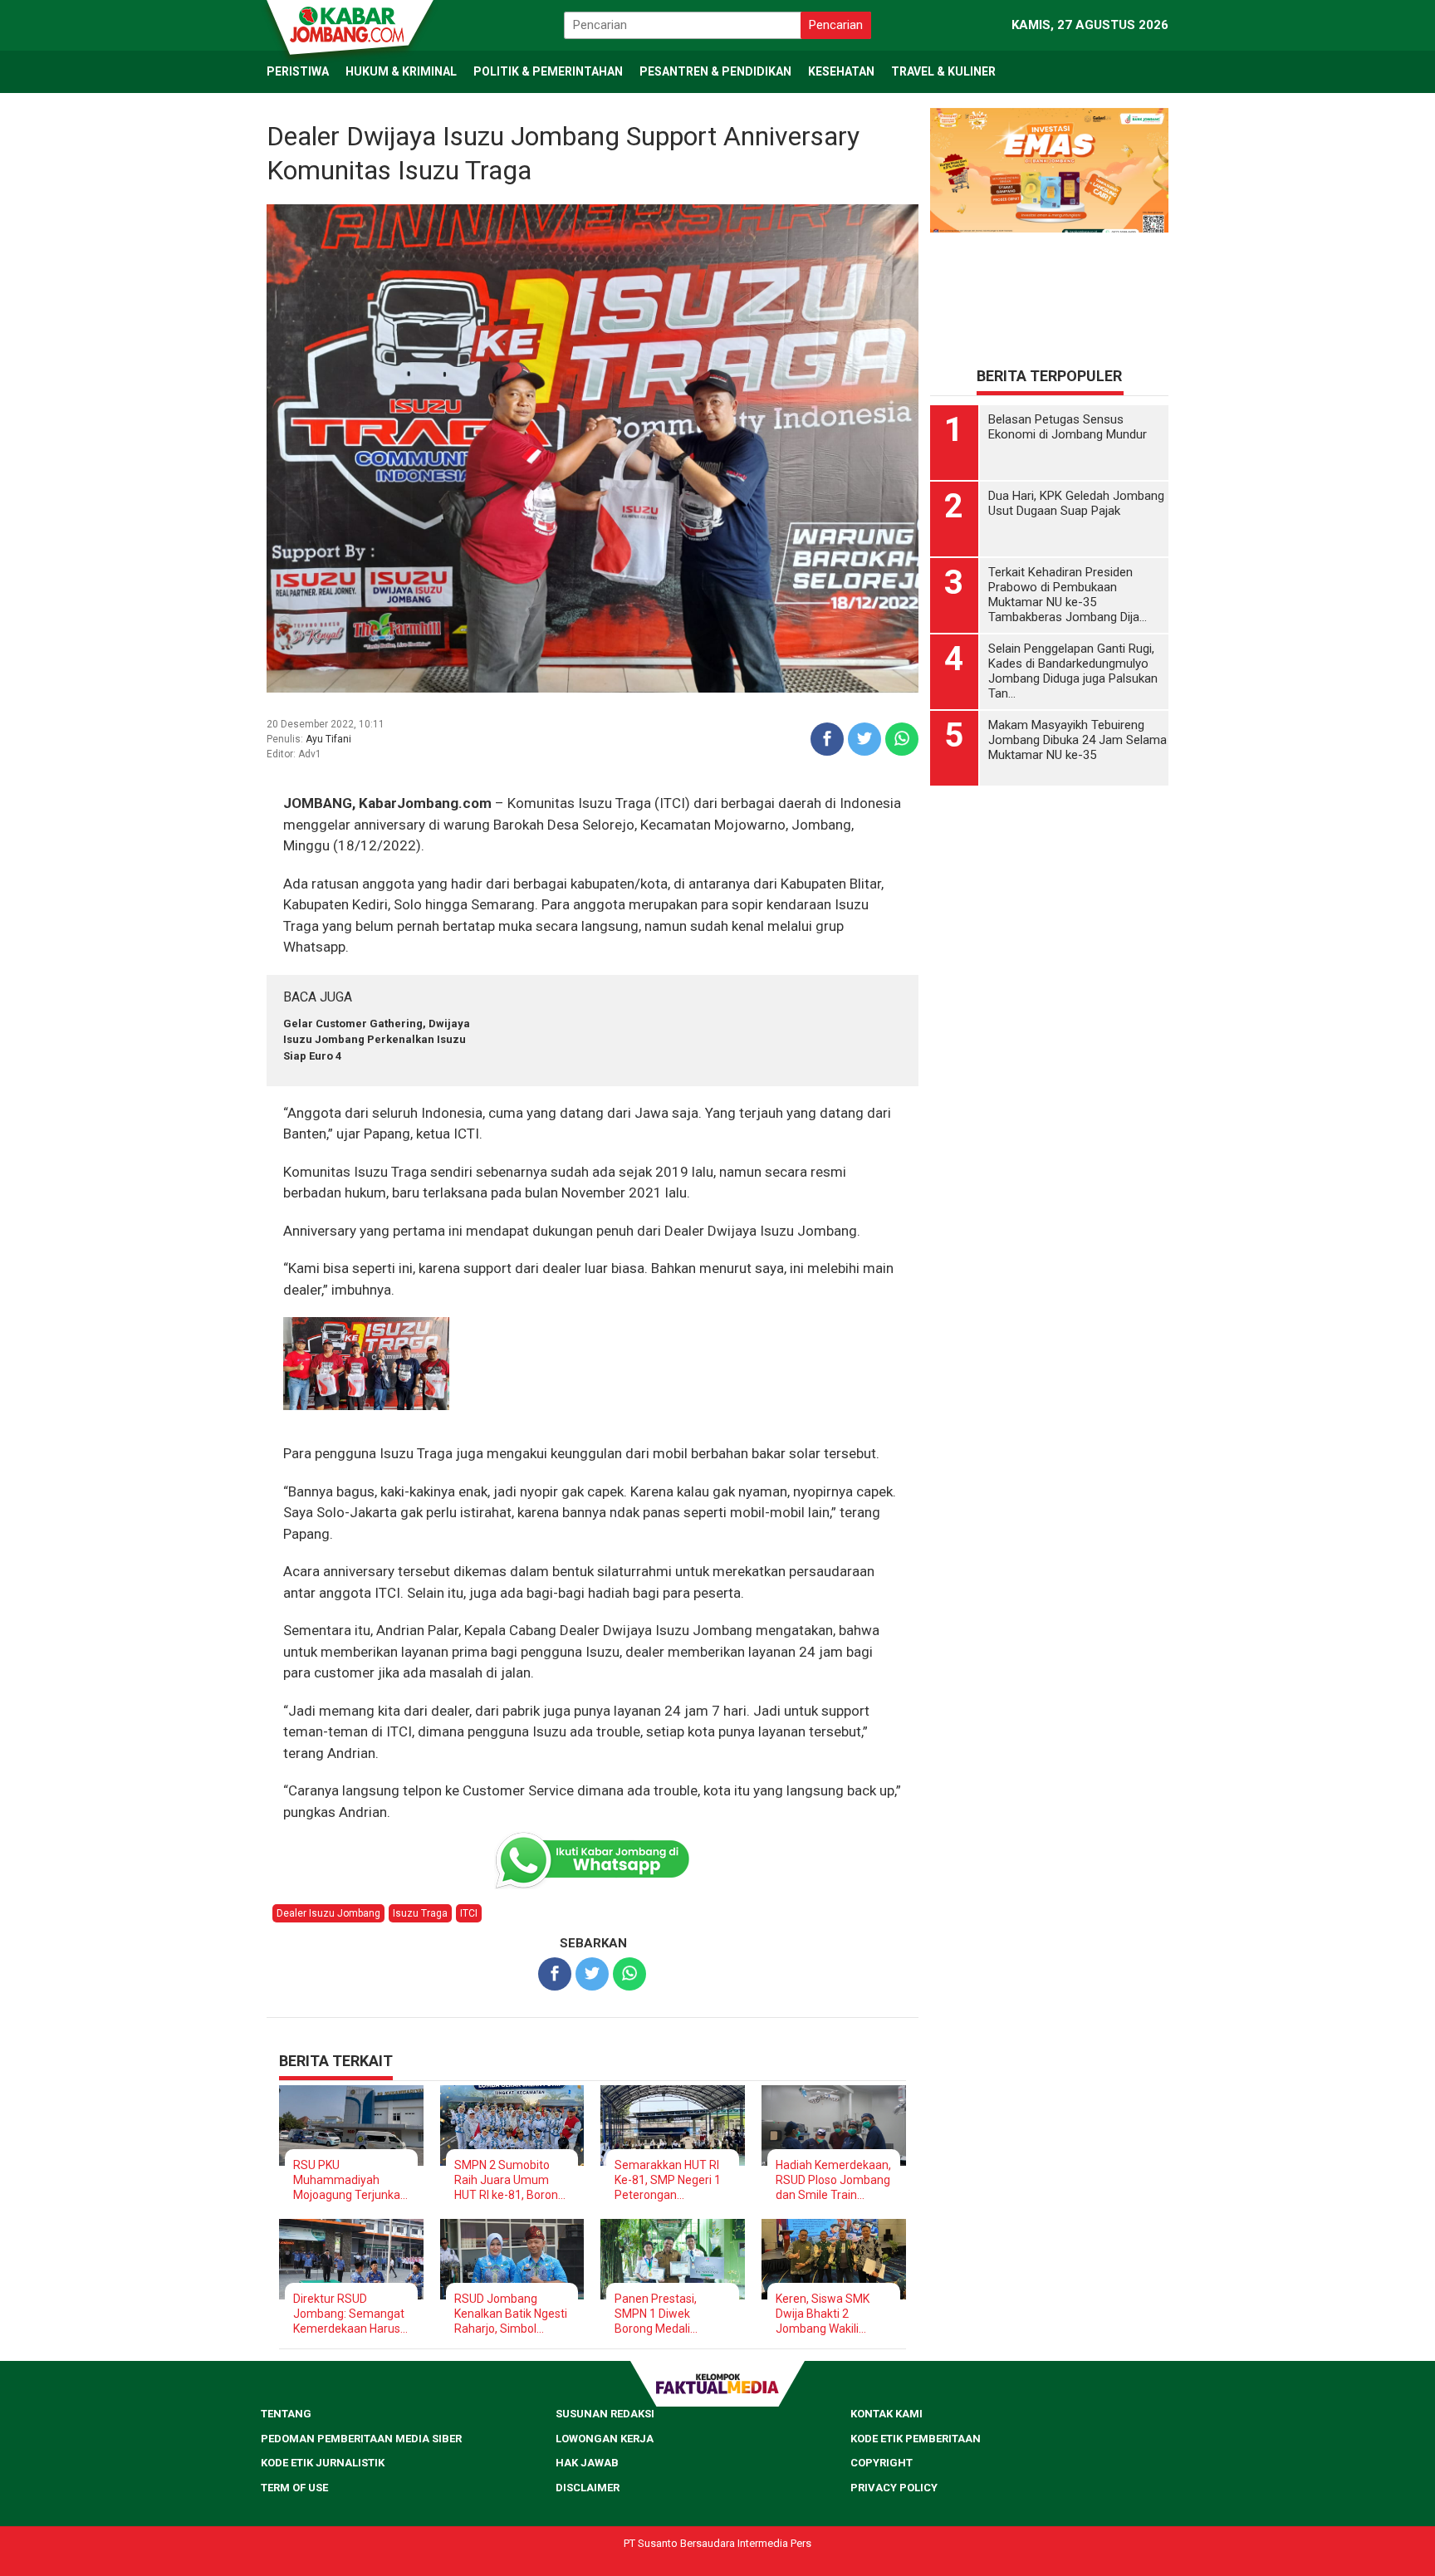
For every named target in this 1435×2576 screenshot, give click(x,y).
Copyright (882, 2463)
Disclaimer (588, 2488)
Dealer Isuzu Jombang (328, 1913)
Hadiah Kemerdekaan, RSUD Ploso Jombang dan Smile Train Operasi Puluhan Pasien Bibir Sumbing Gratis (833, 2180)
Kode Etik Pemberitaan (916, 2439)
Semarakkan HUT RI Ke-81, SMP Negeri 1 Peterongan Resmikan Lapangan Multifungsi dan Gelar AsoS (670, 2180)
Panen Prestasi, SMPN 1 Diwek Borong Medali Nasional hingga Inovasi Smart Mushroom (656, 2314)
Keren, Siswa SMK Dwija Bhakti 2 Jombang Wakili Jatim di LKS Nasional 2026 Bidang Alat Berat (832, 2314)
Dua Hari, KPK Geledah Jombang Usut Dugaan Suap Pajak (1076, 503)
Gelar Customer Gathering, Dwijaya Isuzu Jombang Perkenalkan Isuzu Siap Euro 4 (377, 1040)
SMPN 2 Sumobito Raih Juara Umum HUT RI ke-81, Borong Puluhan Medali (509, 2180)
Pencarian (836, 25)
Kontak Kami (886, 2414)
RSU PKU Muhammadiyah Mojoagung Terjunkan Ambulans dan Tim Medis (350, 2180)
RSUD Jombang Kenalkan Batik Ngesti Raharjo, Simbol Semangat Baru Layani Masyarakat (511, 2314)
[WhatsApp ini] (902, 739)
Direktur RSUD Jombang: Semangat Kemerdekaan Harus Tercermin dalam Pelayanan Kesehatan (350, 2314)
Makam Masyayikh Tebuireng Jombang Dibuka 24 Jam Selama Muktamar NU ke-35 (1077, 740)
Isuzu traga (420, 1913)
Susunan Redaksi (605, 2414)
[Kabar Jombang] (349, 23)
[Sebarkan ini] (827, 739)
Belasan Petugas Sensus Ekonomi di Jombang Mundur (1068, 427)
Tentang (286, 2414)
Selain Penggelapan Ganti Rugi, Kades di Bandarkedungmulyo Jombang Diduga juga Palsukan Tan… (1073, 671)
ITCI (469, 1913)
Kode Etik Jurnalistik (323, 2463)
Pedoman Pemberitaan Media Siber (361, 2439)
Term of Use (294, 2488)
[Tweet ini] (864, 739)
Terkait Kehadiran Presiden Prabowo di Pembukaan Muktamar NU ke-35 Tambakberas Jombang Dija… (1068, 595)
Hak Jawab (587, 2463)
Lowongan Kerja (605, 2439)
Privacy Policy (894, 2488)
